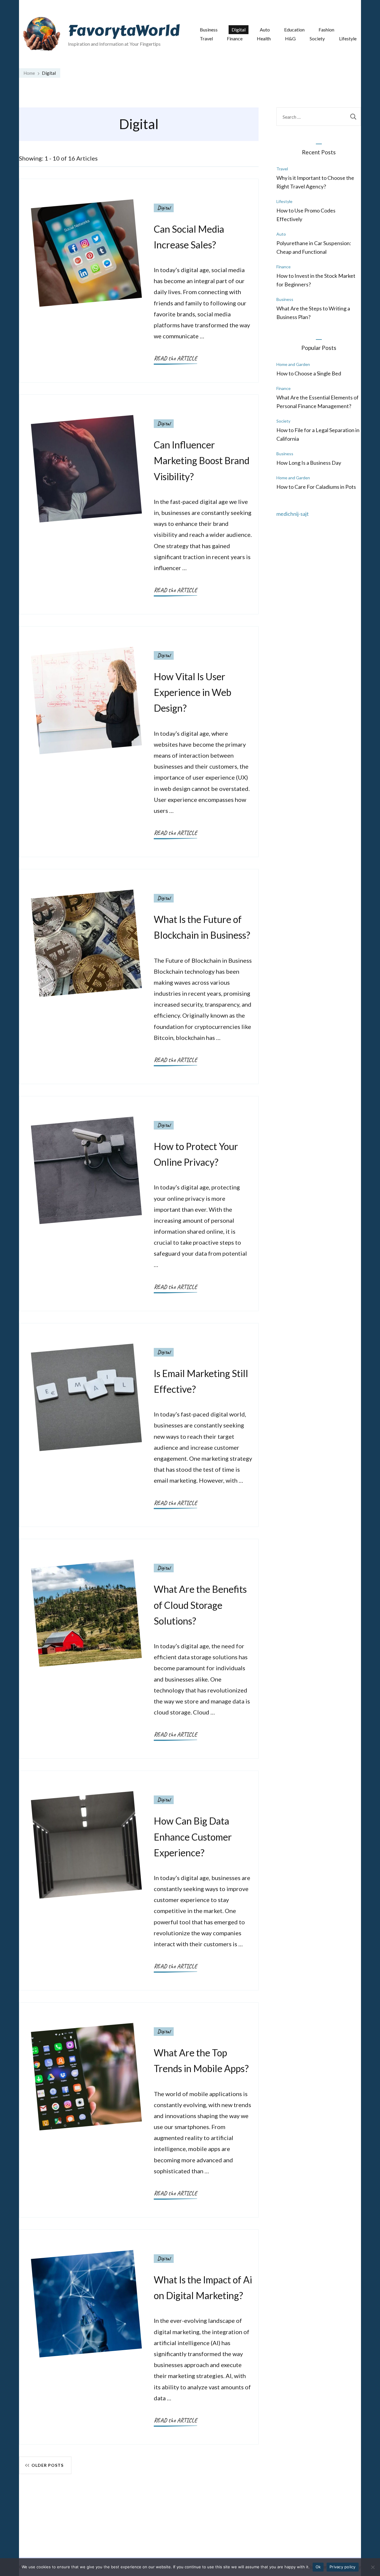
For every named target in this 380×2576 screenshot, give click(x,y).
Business (209, 30)
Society (317, 38)
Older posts (47, 2465)
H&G (290, 38)
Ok (318, 2567)
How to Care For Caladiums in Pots (316, 487)
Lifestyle (348, 38)
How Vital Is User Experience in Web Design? (193, 692)
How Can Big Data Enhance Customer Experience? (193, 1837)
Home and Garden (293, 364)
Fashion (326, 30)
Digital (239, 30)
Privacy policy (343, 2567)
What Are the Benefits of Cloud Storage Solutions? (200, 1605)
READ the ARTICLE (175, 358)
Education (294, 30)
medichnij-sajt (293, 514)
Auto (265, 30)
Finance (235, 38)
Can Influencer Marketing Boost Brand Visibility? (202, 460)
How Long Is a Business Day (309, 463)
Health (264, 38)
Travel (206, 38)
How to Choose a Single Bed (309, 373)
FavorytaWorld (124, 31)
